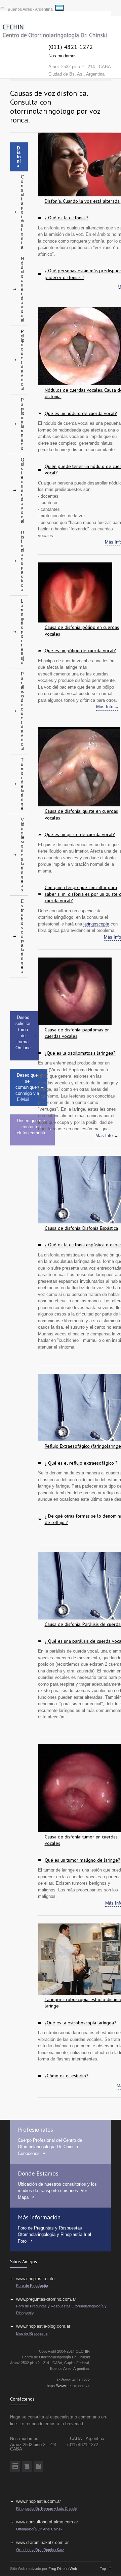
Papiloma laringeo (23, 424)
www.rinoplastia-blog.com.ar (43, 2326)
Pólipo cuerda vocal (23, 360)
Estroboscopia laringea (23, 936)
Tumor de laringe (23, 784)
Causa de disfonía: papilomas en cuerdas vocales (77, 1033)
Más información (39, 2217)
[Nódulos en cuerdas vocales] (79, 347)
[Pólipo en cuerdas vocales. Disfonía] (75, 593)
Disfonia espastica (23, 561)
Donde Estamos (38, 2173)
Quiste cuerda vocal (23, 490)
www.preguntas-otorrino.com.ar (46, 2299)
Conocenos (29, 2153)
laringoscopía (96, 924)
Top (103, 2569)
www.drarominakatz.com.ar (42, 2542)
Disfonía (19, 157)
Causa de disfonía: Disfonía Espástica (81, 1228)
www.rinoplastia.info (35, 2279)
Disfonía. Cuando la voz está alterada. (83, 201)
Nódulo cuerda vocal (23, 289)
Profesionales (35, 2129)
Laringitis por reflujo (23, 632)
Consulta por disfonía (23, 212)
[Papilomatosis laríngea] (75, 992)
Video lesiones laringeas (23, 855)
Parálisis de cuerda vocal (23, 711)
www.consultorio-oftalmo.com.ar (47, 2522)
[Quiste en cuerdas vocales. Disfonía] (79, 768)
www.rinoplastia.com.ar (38, 2501)
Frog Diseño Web (63, 2569)
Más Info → (108, 707)
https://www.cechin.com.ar (68, 2386)
